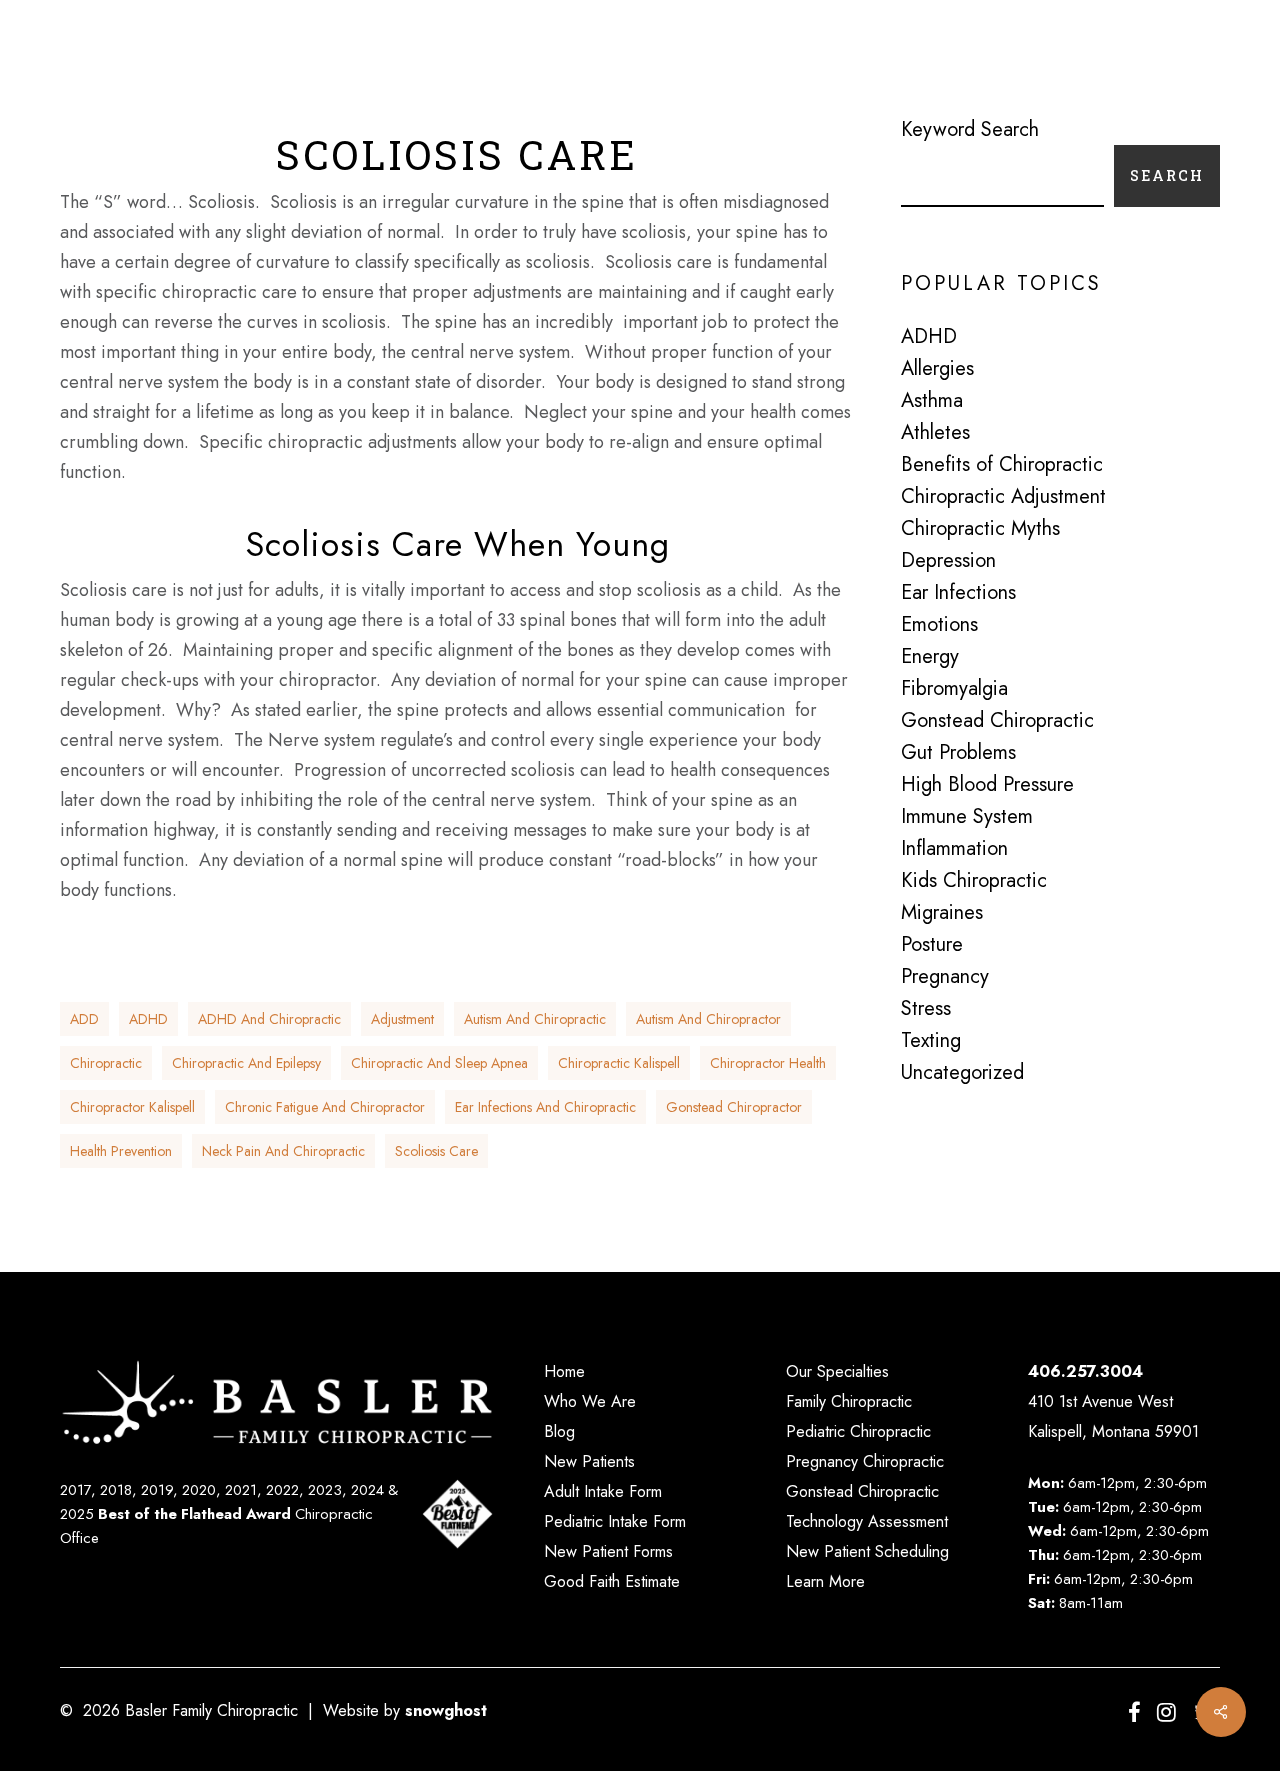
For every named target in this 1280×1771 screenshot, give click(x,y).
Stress (926, 1009)
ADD (84, 1019)
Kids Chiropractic (974, 881)
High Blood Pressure (987, 785)
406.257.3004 (1085, 1371)
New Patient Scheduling (867, 1551)
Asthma (932, 401)
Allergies (937, 369)
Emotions (939, 625)
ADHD (148, 1019)
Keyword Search (970, 129)
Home (564, 1371)
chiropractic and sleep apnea (439, 1063)
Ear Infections (958, 593)
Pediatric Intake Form (615, 1521)
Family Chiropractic (849, 1401)
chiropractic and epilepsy (246, 1063)
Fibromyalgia (954, 689)
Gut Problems (958, 753)
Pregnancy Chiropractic (865, 1461)
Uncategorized (962, 1073)
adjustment (402, 1019)
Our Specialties (837, 1371)
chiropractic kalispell (619, 1063)
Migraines (942, 913)
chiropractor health (768, 1063)
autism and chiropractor (708, 1019)
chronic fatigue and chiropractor (325, 1107)
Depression (948, 561)
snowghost (446, 1710)
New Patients (589, 1461)
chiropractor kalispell (132, 1107)
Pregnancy (945, 977)
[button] (1209, 60)
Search (1167, 175)
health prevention (121, 1151)
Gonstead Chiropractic (997, 721)
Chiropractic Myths (980, 529)
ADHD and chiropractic (269, 1019)
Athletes (935, 433)
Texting (931, 1041)
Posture (932, 945)
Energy (930, 657)
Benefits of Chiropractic (1002, 465)
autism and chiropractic (535, 1019)
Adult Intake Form (603, 1491)
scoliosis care (436, 1151)
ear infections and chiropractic (545, 1107)
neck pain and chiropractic (283, 1151)
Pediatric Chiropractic (858, 1431)
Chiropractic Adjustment (1003, 497)
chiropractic (106, 1063)
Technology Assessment (867, 1521)
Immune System (967, 817)
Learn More (825, 1581)
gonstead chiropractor (734, 1107)
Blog (559, 1431)
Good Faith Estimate (612, 1581)
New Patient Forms (608, 1551)
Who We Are (590, 1401)
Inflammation (954, 849)
